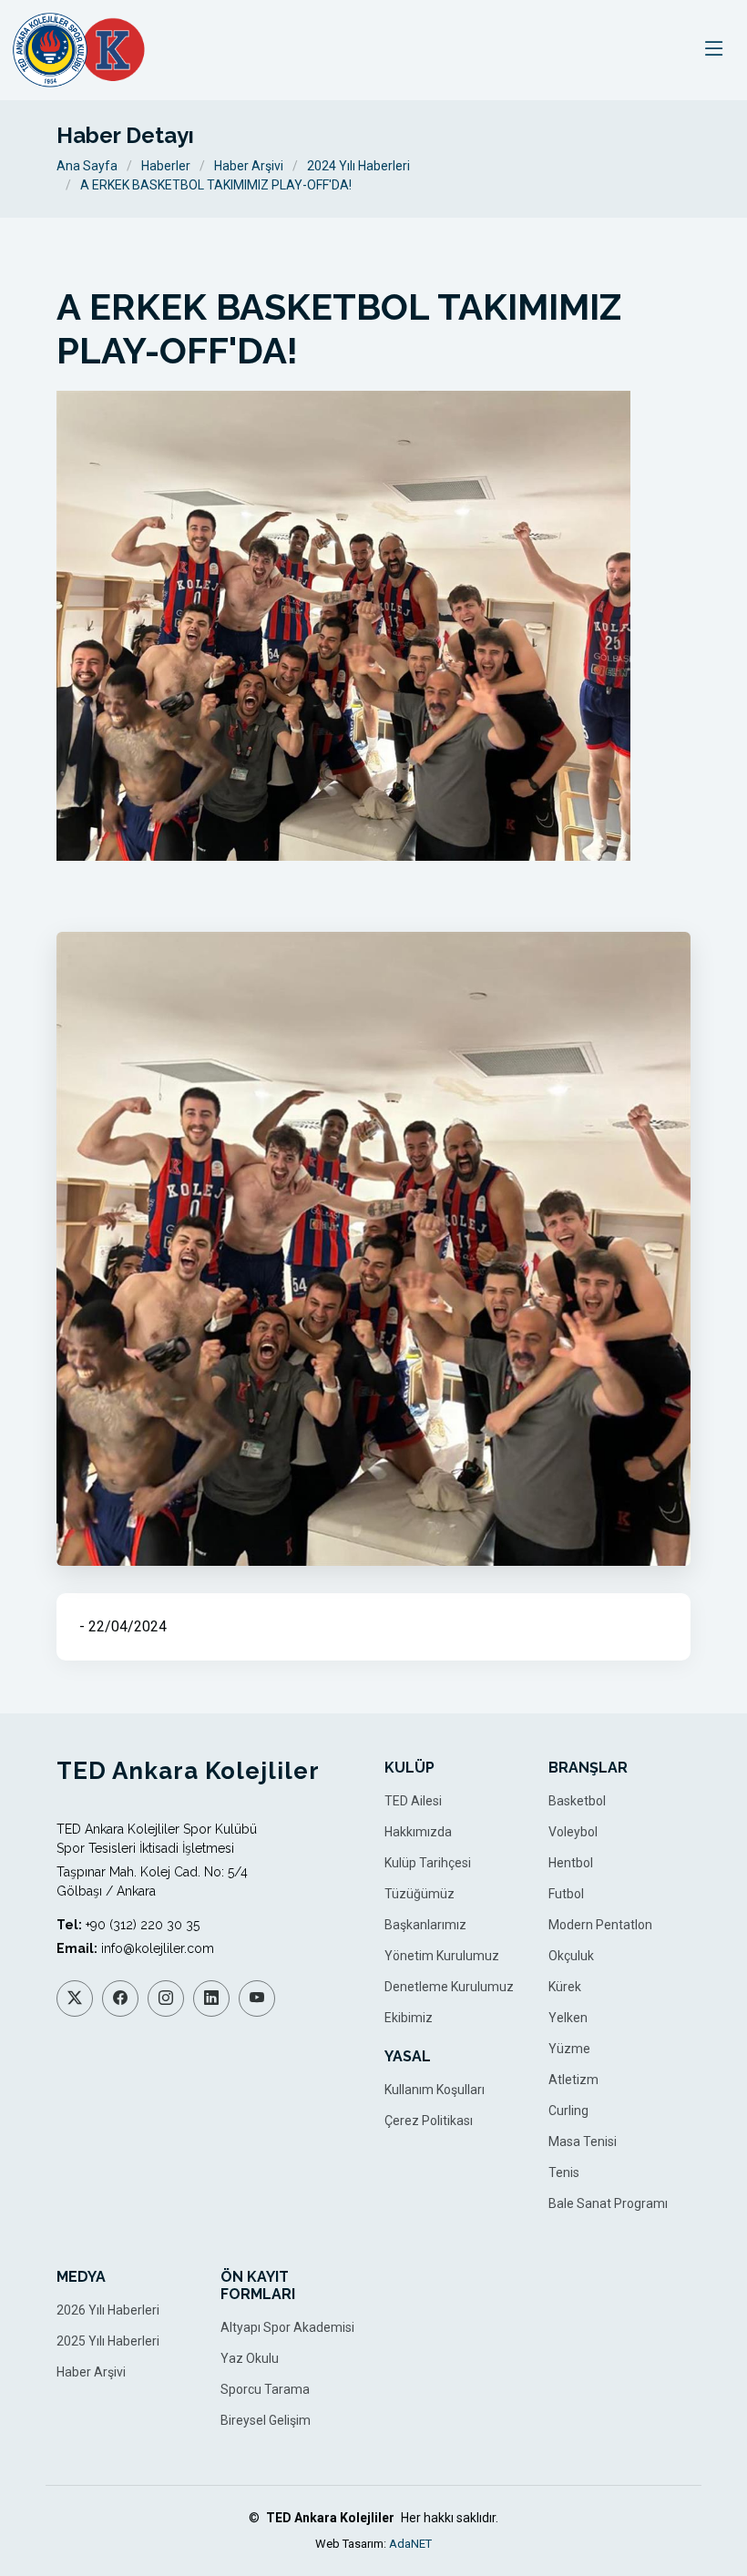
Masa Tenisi (583, 2142)
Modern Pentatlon (600, 1925)
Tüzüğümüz (420, 1894)
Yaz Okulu (250, 2358)
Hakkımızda (418, 1832)
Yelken (568, 2018)
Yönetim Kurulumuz (442, 1956)
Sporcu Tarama (265, 2389)
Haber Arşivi (249, 166)
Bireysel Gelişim (266, 2420)
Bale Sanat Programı (608, 2203)
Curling (568, 2111)
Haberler (166, 166)
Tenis (564, 2172)
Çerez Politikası (429, 2121)
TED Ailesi (413, 1801)
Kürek (565, 1987)
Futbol (566, 1894)
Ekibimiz (409, 2018)
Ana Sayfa (87, 166)
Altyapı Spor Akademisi (287, 2327)
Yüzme (569, 2049)
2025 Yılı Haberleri (108, 2341)
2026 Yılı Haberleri (108, 2310)
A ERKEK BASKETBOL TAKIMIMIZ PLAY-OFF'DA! (216, 185)
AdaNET (410, 2544)
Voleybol (573, 1832)
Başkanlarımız (425, 1925)
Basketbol (577, 1801)
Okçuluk (571, 1956)
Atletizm (573, 2080)
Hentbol (571, 1863)
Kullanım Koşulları (435, 2090)
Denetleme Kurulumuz (449, 1987)
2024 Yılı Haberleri (358, 166)
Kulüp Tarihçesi (428, 1863)
